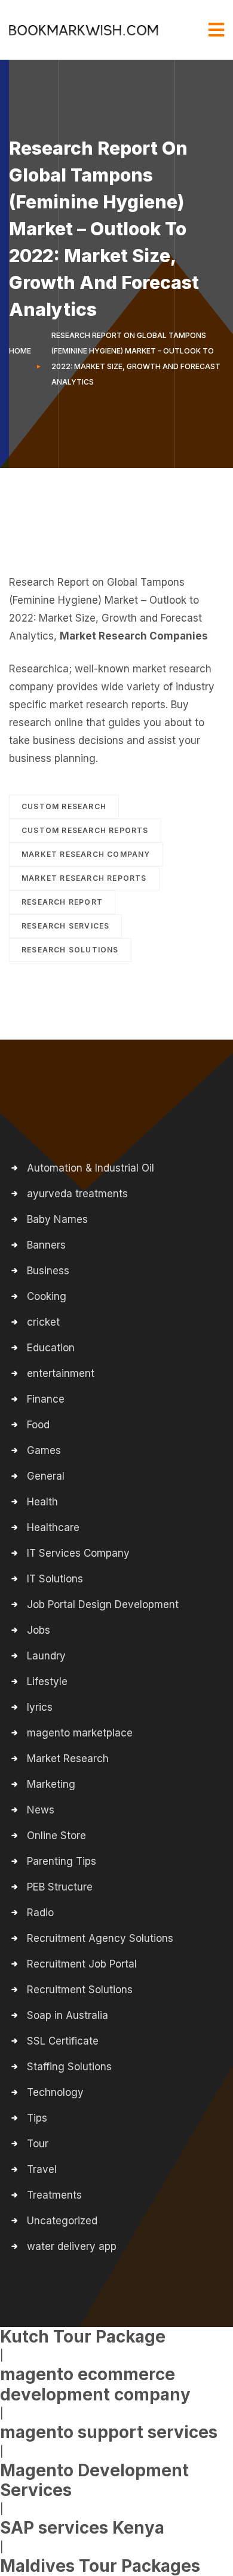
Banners (46, 1245)
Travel (42, 2169)
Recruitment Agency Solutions (100, 1938)
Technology (55, 2092)
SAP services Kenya (82, 2528)
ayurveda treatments (77, 1194)
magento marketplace (80, 1733)
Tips (37, 2118)
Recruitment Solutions (80, 1990)
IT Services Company (78, 1553)
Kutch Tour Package (83, 2337)
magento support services (109, 2432)
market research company (86, 854)
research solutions (70, 950)
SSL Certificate (63, 2041)
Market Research (68, 1759)
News (41, 1810)
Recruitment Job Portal (82, 1964)
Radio (40, 1913)
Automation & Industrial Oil (91, 1168)
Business (48, 1271)
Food (38, 1425)
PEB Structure (60, 1887)
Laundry (46, 1656)
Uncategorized (62, 2221)
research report (62, 902)
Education (51, 1348)
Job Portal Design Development (103, 1604)
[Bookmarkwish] (84, 30)
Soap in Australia (68, 2015)
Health (42, 1502)
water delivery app (72, 2246)
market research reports (84, 878)
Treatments (54, 2195)
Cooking (47, 1296)
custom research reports (85, 830)
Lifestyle (47, 1682)
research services (65, 926)
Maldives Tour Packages (100, 2566)
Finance (46, 1399)
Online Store (56, 1836)
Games (44, 1450)
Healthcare (53, 1527)
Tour (38, 2144)
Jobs (39, 1630)
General (46, 1476)
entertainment (61, 1373)
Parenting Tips (62, 1861)
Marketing (51, 1784)
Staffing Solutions (69, 2067)
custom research (64, 806)
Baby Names (57, 1219)
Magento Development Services (94, 2480)
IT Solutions (55, 1579)
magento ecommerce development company (95, 2384)
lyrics (40, 1707)
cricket (43, 1322)
